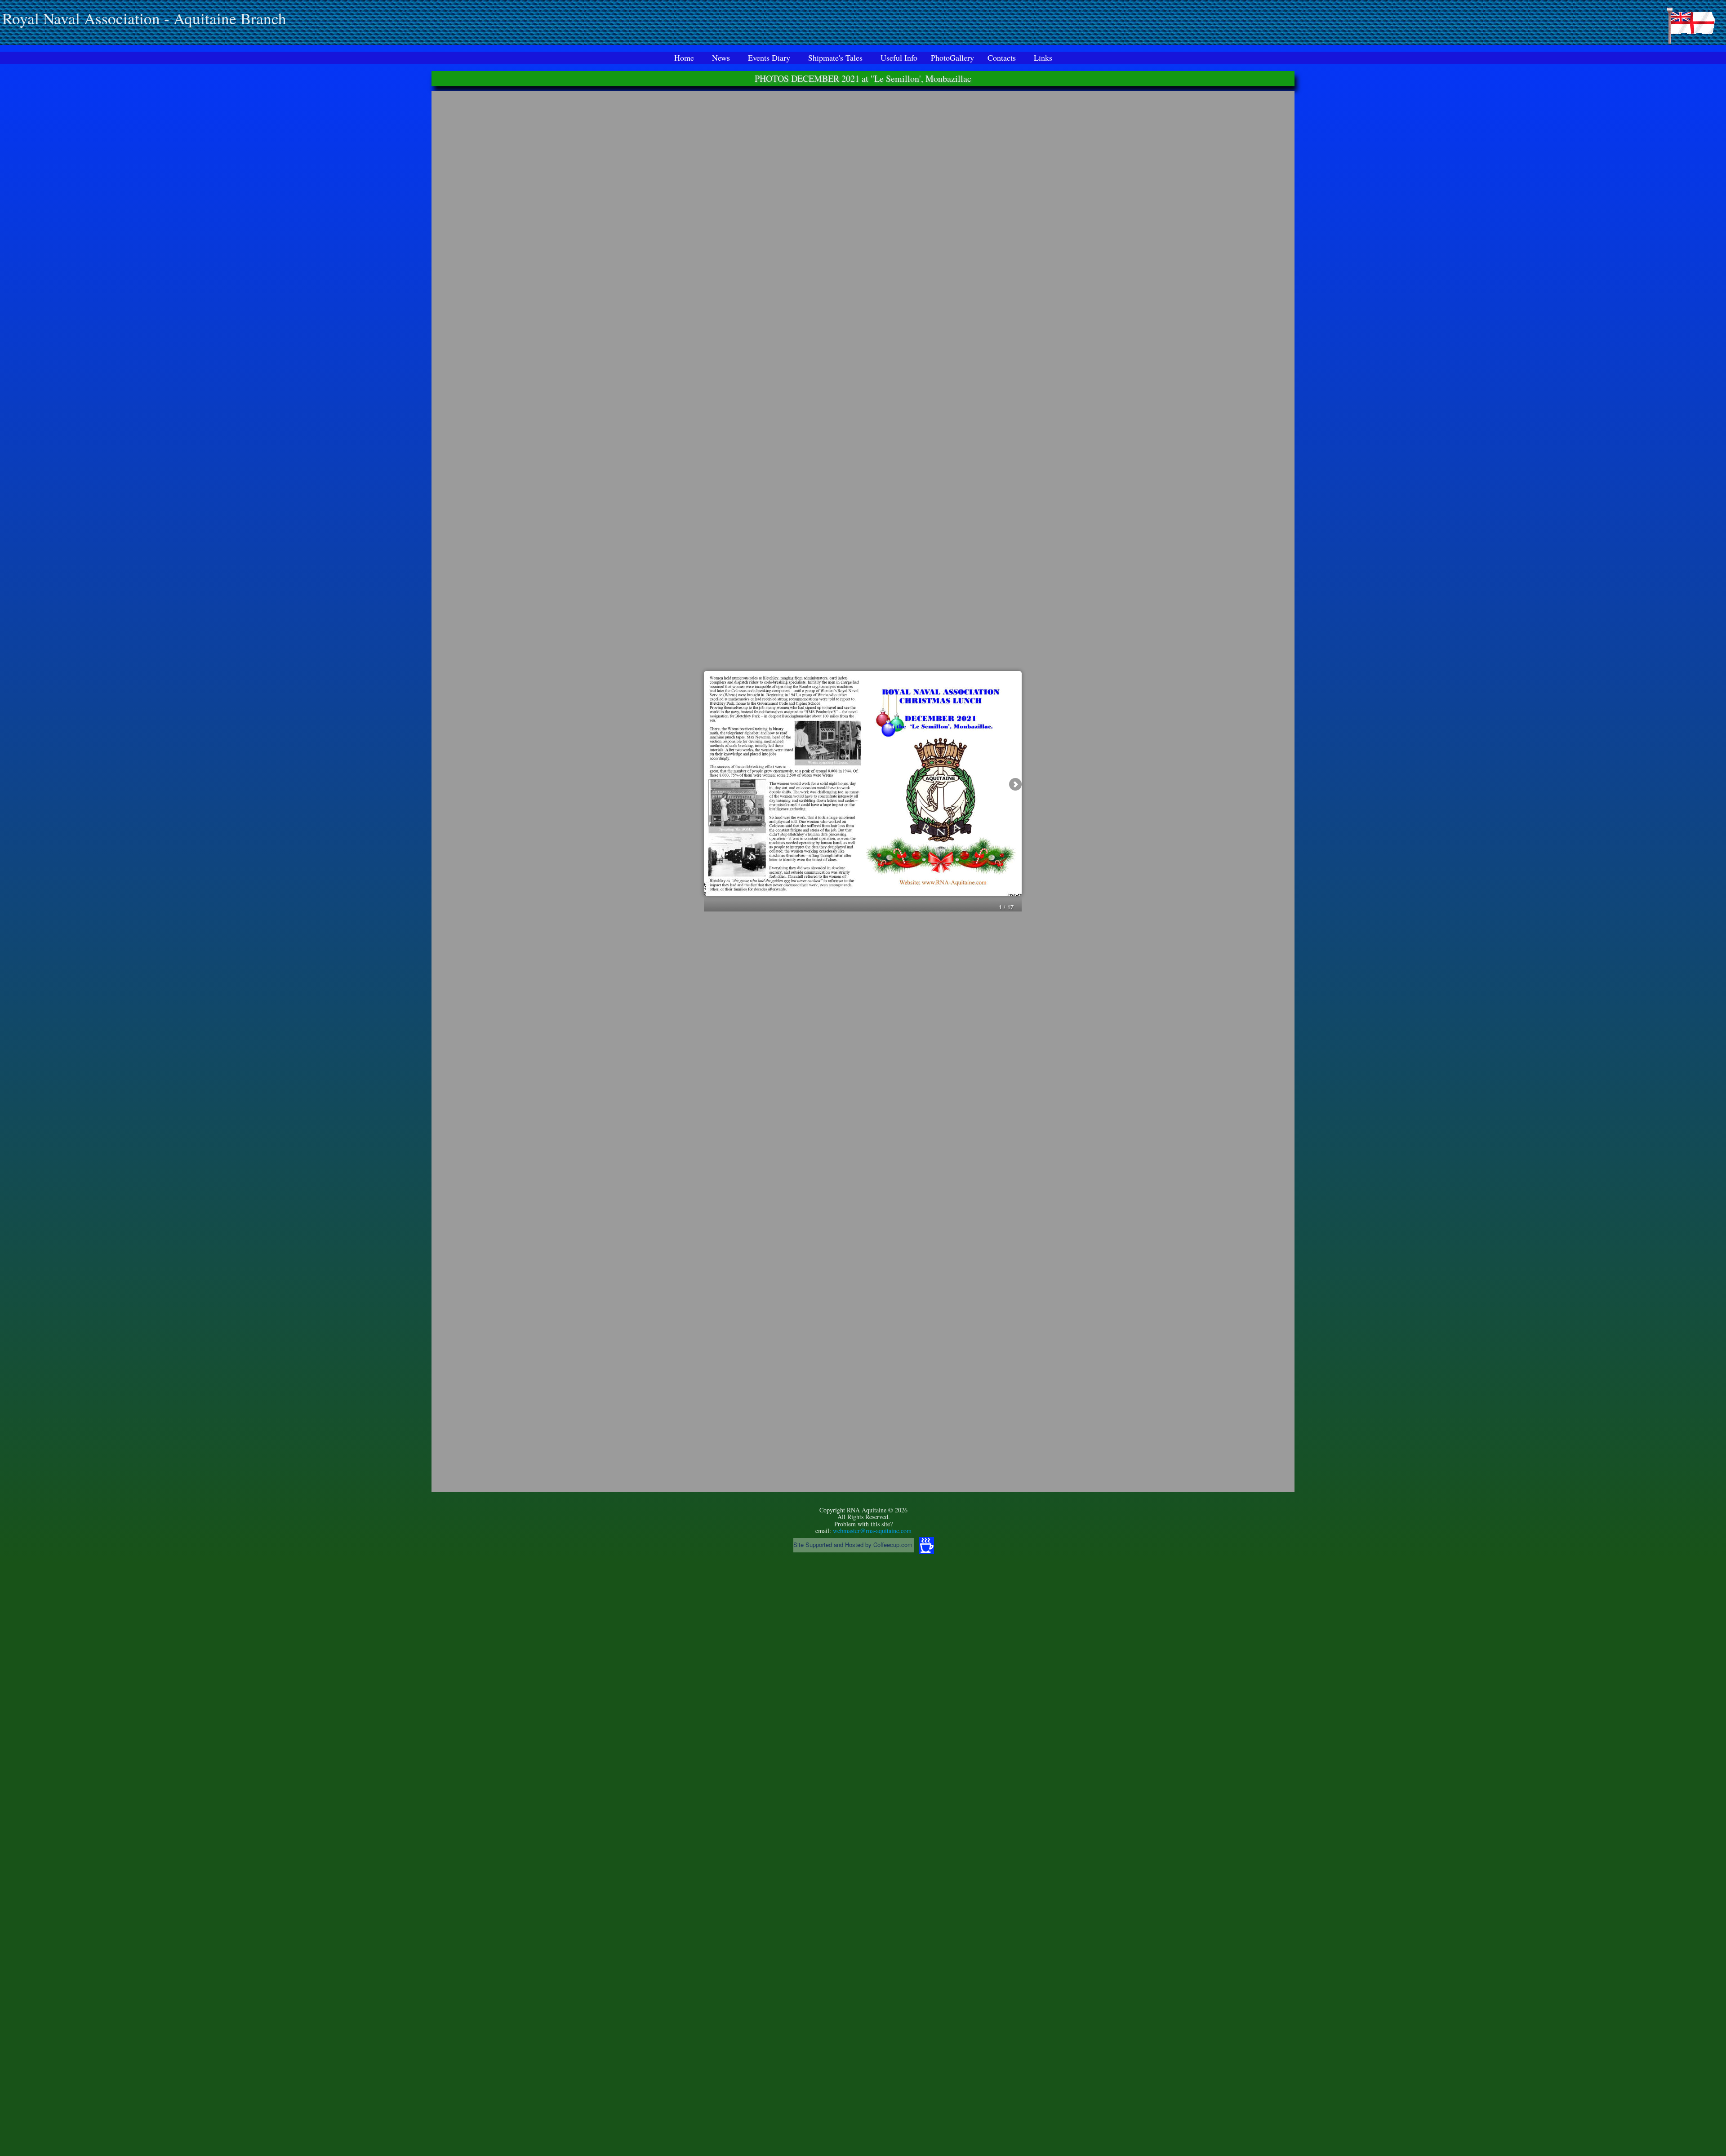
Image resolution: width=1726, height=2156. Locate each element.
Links (1043, 58)
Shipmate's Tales (835, 58)
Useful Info (899, 58)
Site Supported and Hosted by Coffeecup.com (853, 1545)
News (721, 58)
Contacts (1002, 58)
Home (684, 58)
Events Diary (769, 58)
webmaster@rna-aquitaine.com (872, 1531)
